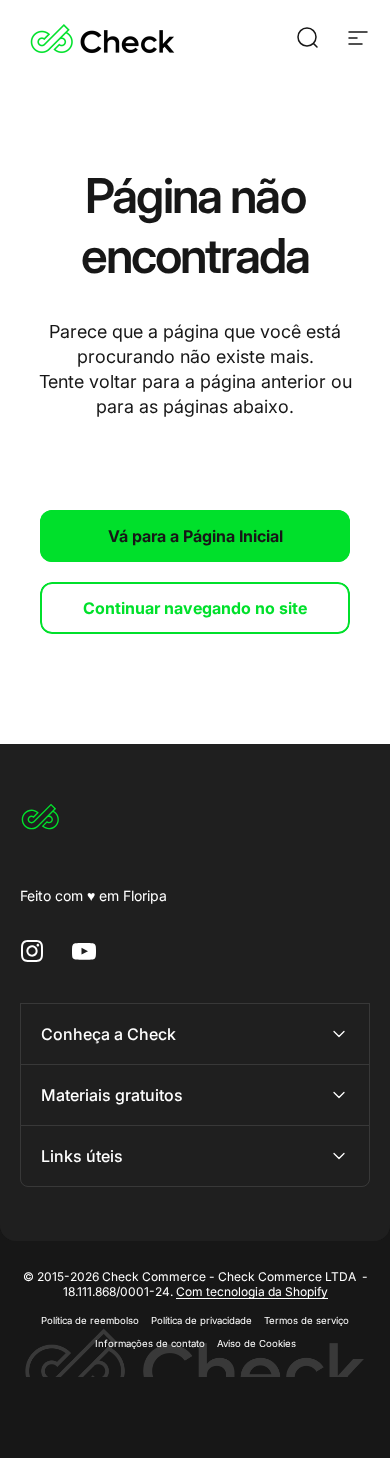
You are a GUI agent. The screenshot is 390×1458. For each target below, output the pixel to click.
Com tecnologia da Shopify (252, 1291)
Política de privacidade (201, 1320)
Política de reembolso (90, 1320)
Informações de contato (150, 1343)
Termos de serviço (306, 1320)
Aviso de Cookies (256, 1343)
